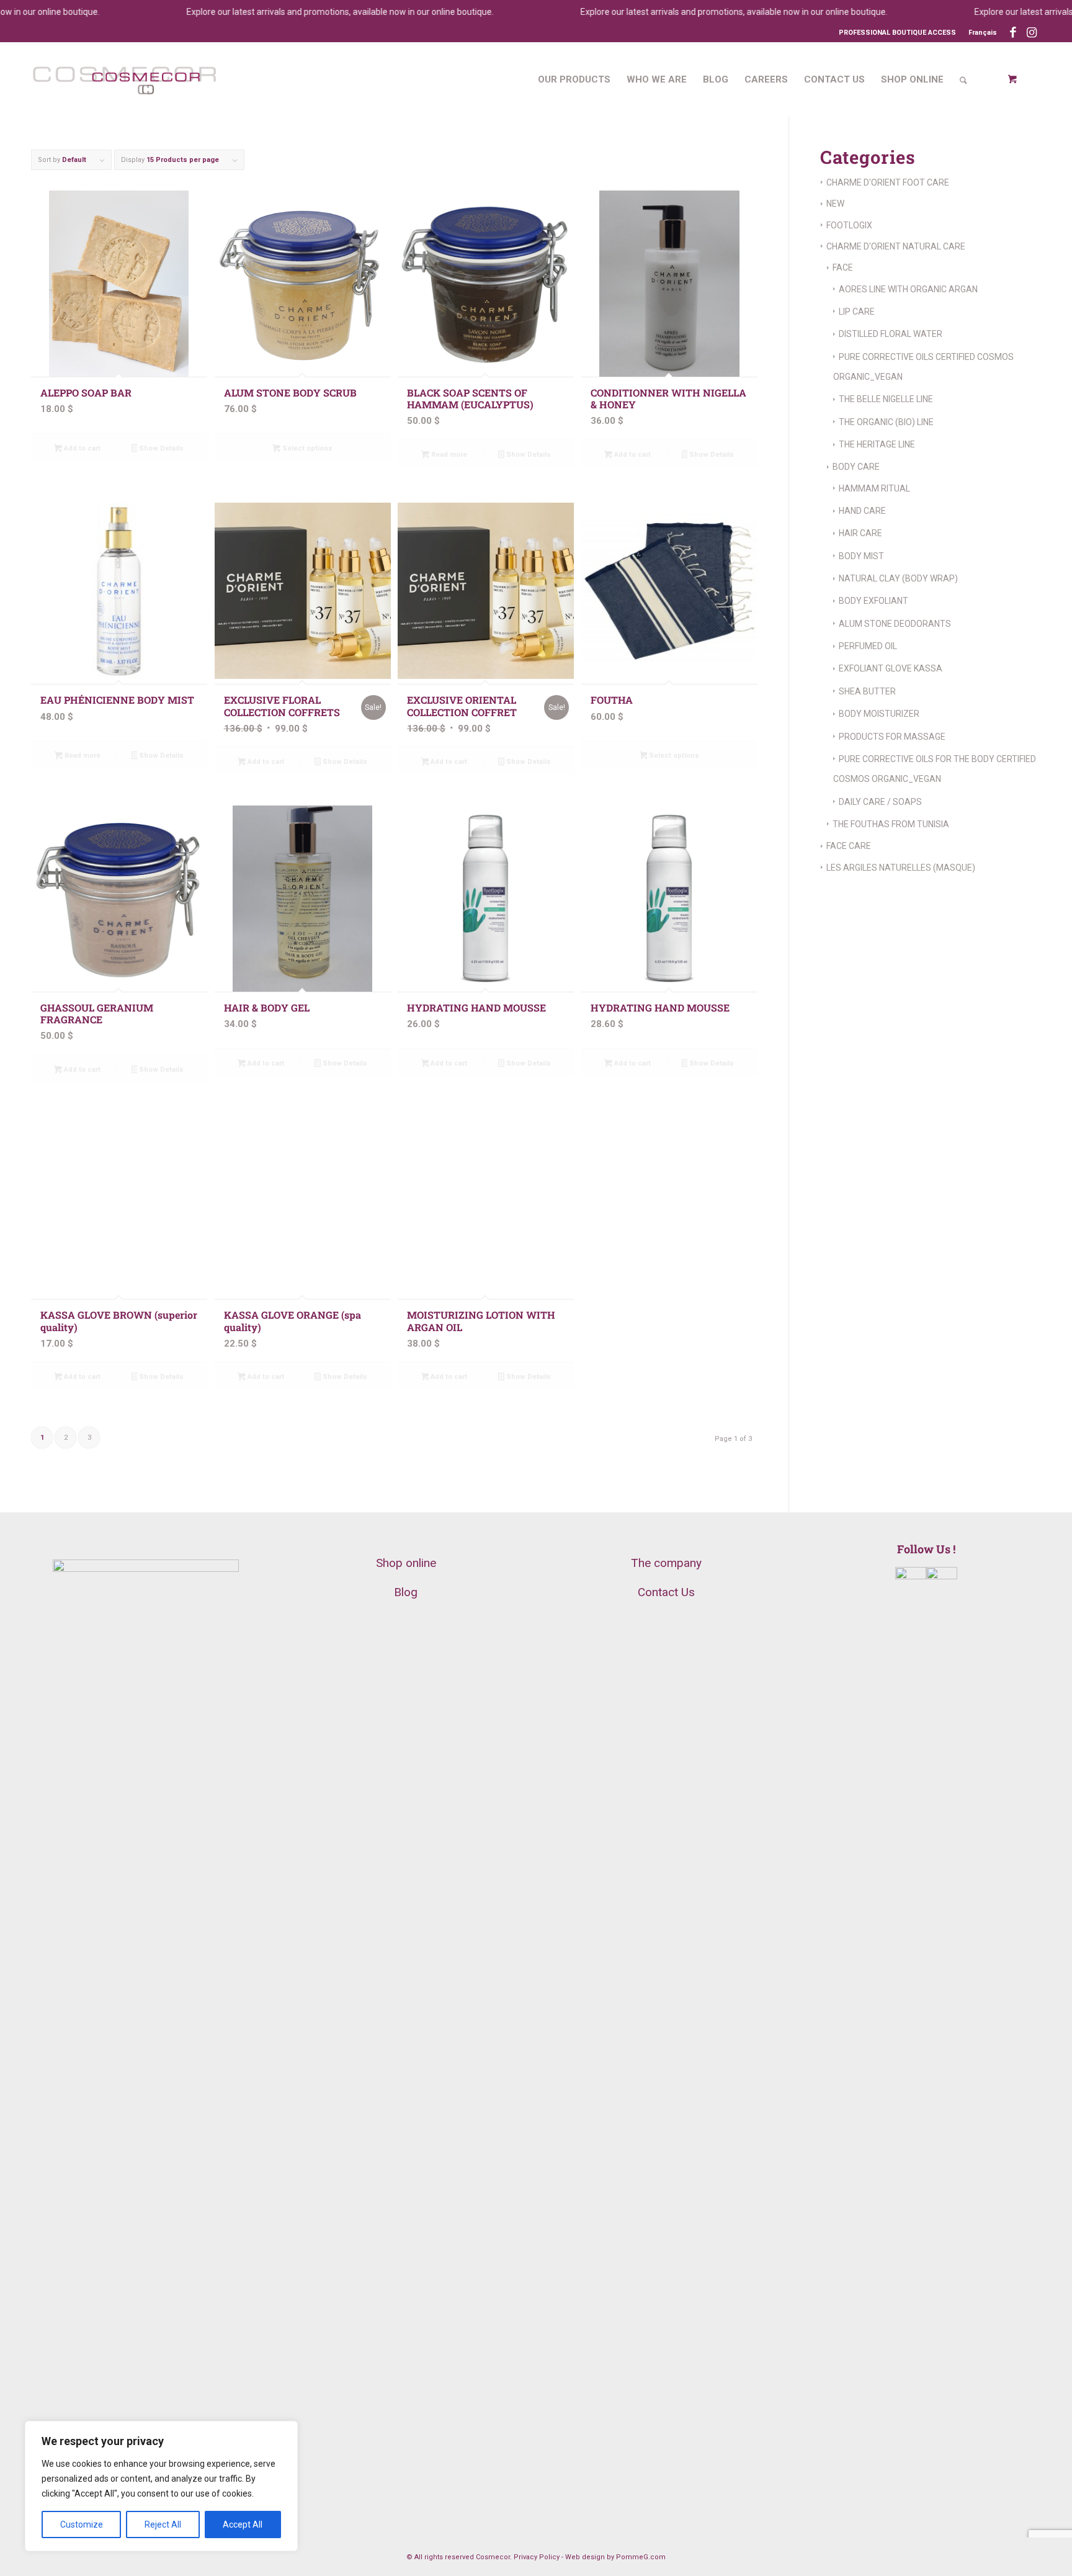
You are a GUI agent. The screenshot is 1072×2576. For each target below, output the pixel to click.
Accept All (243, 2524)
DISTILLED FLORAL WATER (891, 334)
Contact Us (666, 1592)
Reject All (163, 2524)
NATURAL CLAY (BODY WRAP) (898, 578)
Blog (406, 1592)
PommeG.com (641, 2557)
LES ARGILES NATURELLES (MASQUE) (901, 868)
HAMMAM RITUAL (874, 488)
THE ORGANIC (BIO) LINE (886, 422)
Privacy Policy (537, 2557)
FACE (843, 267)
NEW (835, 204)
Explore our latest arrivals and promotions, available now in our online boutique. (305, 12)
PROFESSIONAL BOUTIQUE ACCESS (897, 33)
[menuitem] (980, 33)
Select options (306, 448)
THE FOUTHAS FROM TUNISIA (891, 824)
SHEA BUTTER (867, 691)
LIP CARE (857, 312)
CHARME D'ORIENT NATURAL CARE (896, 246)
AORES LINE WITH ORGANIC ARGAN (908, 289)
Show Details (160, 448)
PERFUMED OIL (868, 646)
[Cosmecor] (124, 79)
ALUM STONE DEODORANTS (895, 624)
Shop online (406, 1563)
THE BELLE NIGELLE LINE (886, 399)
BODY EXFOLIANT (873, 601)
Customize (82, 2524)
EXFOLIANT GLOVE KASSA (891, 668)
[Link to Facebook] (1013, 33)
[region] (161, 2486)
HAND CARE (862, 511)
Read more (448, 455)
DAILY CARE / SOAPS (880, 802)
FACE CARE (849, 846)
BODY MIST (861, 556)
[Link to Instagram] (1032, 33)
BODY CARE (856, 467)
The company (666, 1563)
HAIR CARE (860, 533)
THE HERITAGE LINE (877, 444)
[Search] (963, 79)
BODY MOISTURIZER (879, 714)
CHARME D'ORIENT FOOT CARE (888, 182)
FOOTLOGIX (849, 225)
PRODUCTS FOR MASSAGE (892, 737)
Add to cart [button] (81, 448)
